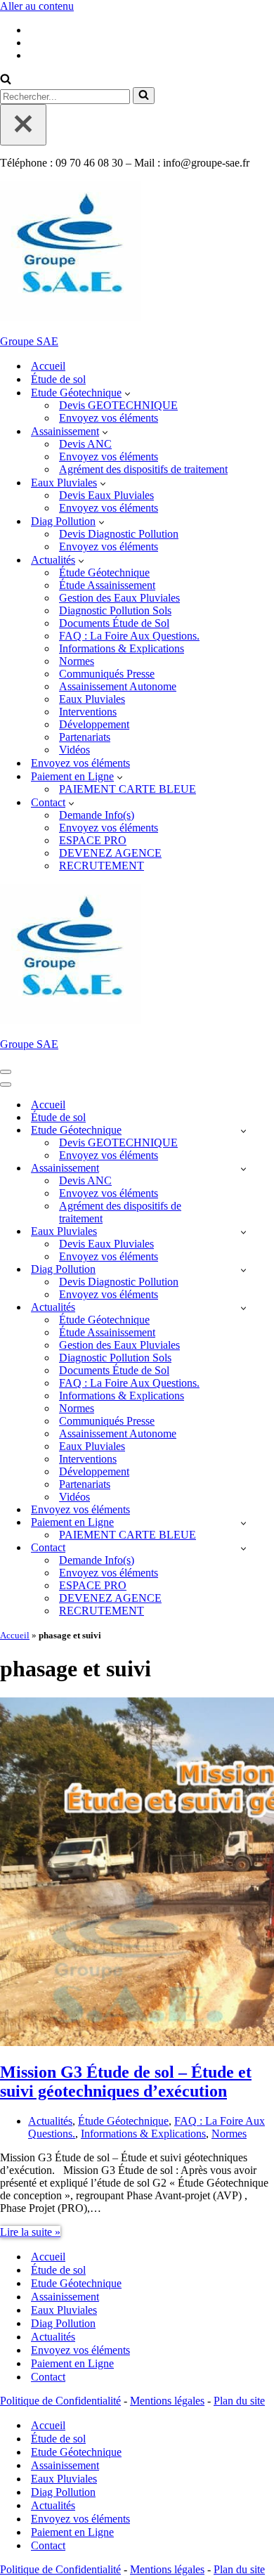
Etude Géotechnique (76, 2283)
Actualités (50, 2121)
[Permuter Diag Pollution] (243, 1270)
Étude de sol (58, 379)
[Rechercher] (6, 80)
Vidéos (74, 750)
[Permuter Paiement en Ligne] (243, 1523)
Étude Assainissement (107, 585)
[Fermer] (23, 125)
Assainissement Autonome (118, 686)
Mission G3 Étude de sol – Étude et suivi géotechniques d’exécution (126, 2082)
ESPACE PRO (93, 840)
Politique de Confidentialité (60, 2401)
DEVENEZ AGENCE (110, 853)
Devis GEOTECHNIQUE (118, 405)
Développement (94, 724)
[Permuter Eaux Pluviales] (243, 1232)
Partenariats (85, 737)
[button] (128, 393)
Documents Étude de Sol (114, 623)
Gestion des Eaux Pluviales (119, 598)
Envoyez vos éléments (109, 418)
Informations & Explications (122, 648)
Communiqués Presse (107, 674)
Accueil (48, 366)
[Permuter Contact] (243, 1548)
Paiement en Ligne (72, 2363)
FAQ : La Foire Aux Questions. (129, 636)
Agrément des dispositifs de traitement (143, 469)
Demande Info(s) (97, 815)
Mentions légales (167, 2401)
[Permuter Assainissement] (243, 1169)
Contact (48, 2377)
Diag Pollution (63, 2323)
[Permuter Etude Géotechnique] (243, 1131)
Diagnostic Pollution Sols (115, 610)
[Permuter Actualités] (243, 1308)
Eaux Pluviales (92, 699)
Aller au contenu (37, 6)
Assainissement (65, 2297)
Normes (77, 661)
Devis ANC (85, 444)
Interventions (88, 712)
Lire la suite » (30, 2232)
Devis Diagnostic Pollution (119, 534)
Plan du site (239, 2401)
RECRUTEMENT (102, 866)
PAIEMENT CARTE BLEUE (128, 789)
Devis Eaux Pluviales (106, 495)
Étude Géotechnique (104, 572)
